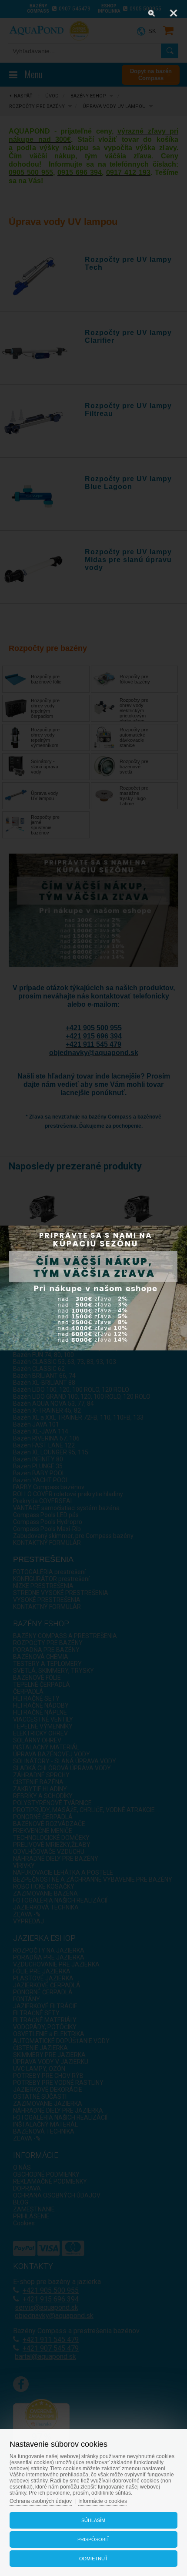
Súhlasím (93, 2520)
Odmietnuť (93, 2559)
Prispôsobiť (93, 2539)
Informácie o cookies (103, 2501)
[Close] (174, 13)
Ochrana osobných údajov (41, 2501)
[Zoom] (152, 13)
